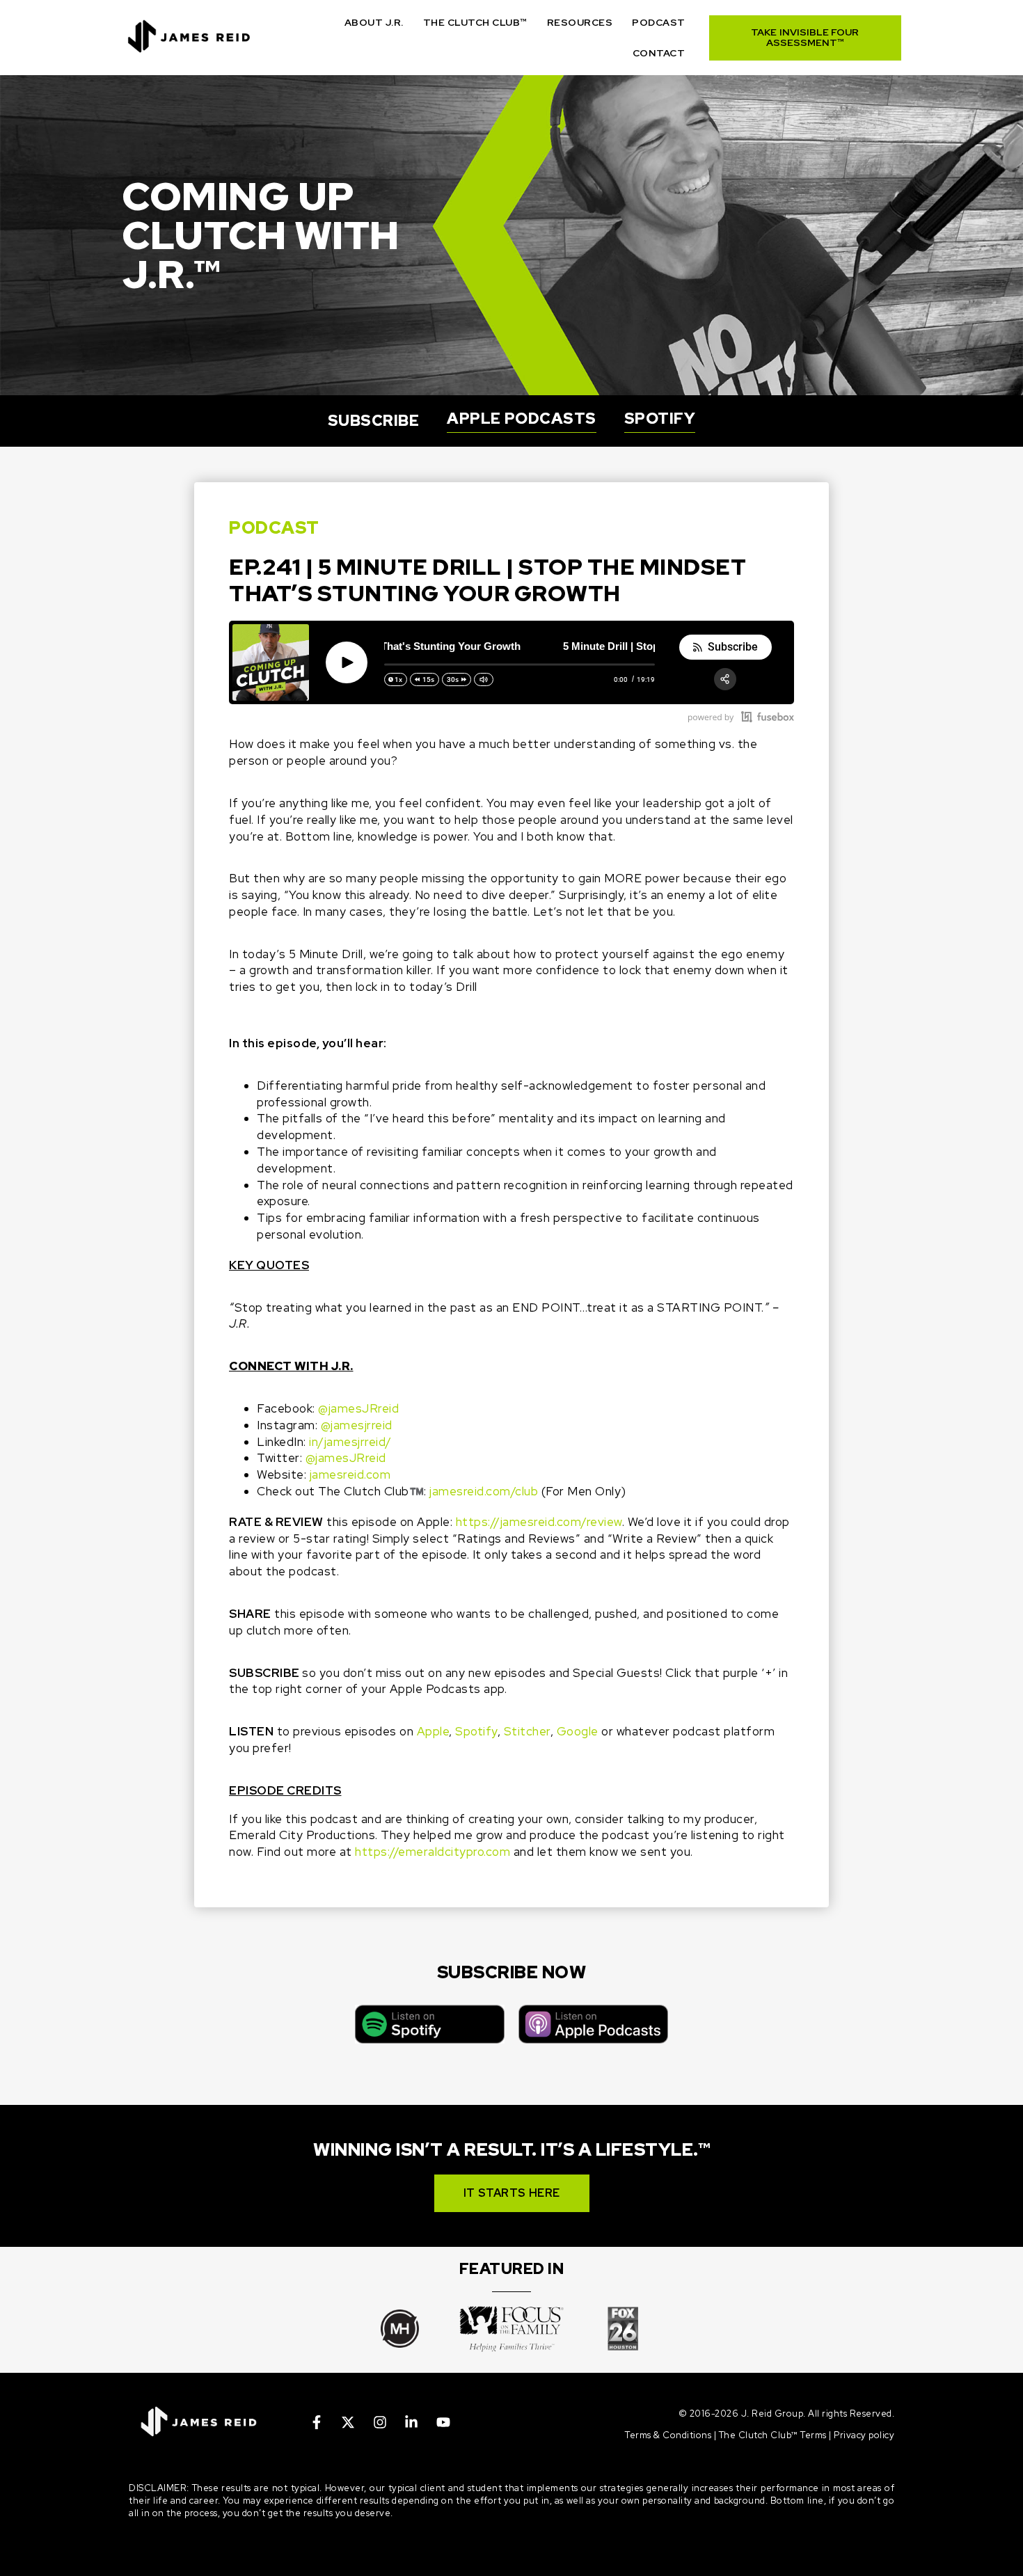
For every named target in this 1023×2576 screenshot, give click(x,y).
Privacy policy (864, 2435)
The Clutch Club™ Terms (773, 2435)
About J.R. (374, 22)
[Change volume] (484, 679)
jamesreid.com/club (484, 1491)
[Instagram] (380, 2422)
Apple (433, 1731)
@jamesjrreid (357, 1425)
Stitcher (527, 1731)
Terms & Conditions (668, 2435)
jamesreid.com (350, 1474)
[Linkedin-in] (411, 2422)
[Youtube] (443, 2422)
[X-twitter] (348, 2422)
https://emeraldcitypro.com (433, 1852)
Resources (580, 22)
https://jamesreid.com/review (539, 1522)
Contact (659, 53)
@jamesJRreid (358, 1408)
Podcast (659, 22)
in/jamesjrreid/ (350, 1442)
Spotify (476, 1731)
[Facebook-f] (317, 2422)
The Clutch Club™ (475, 22)
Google (578, 1731)
